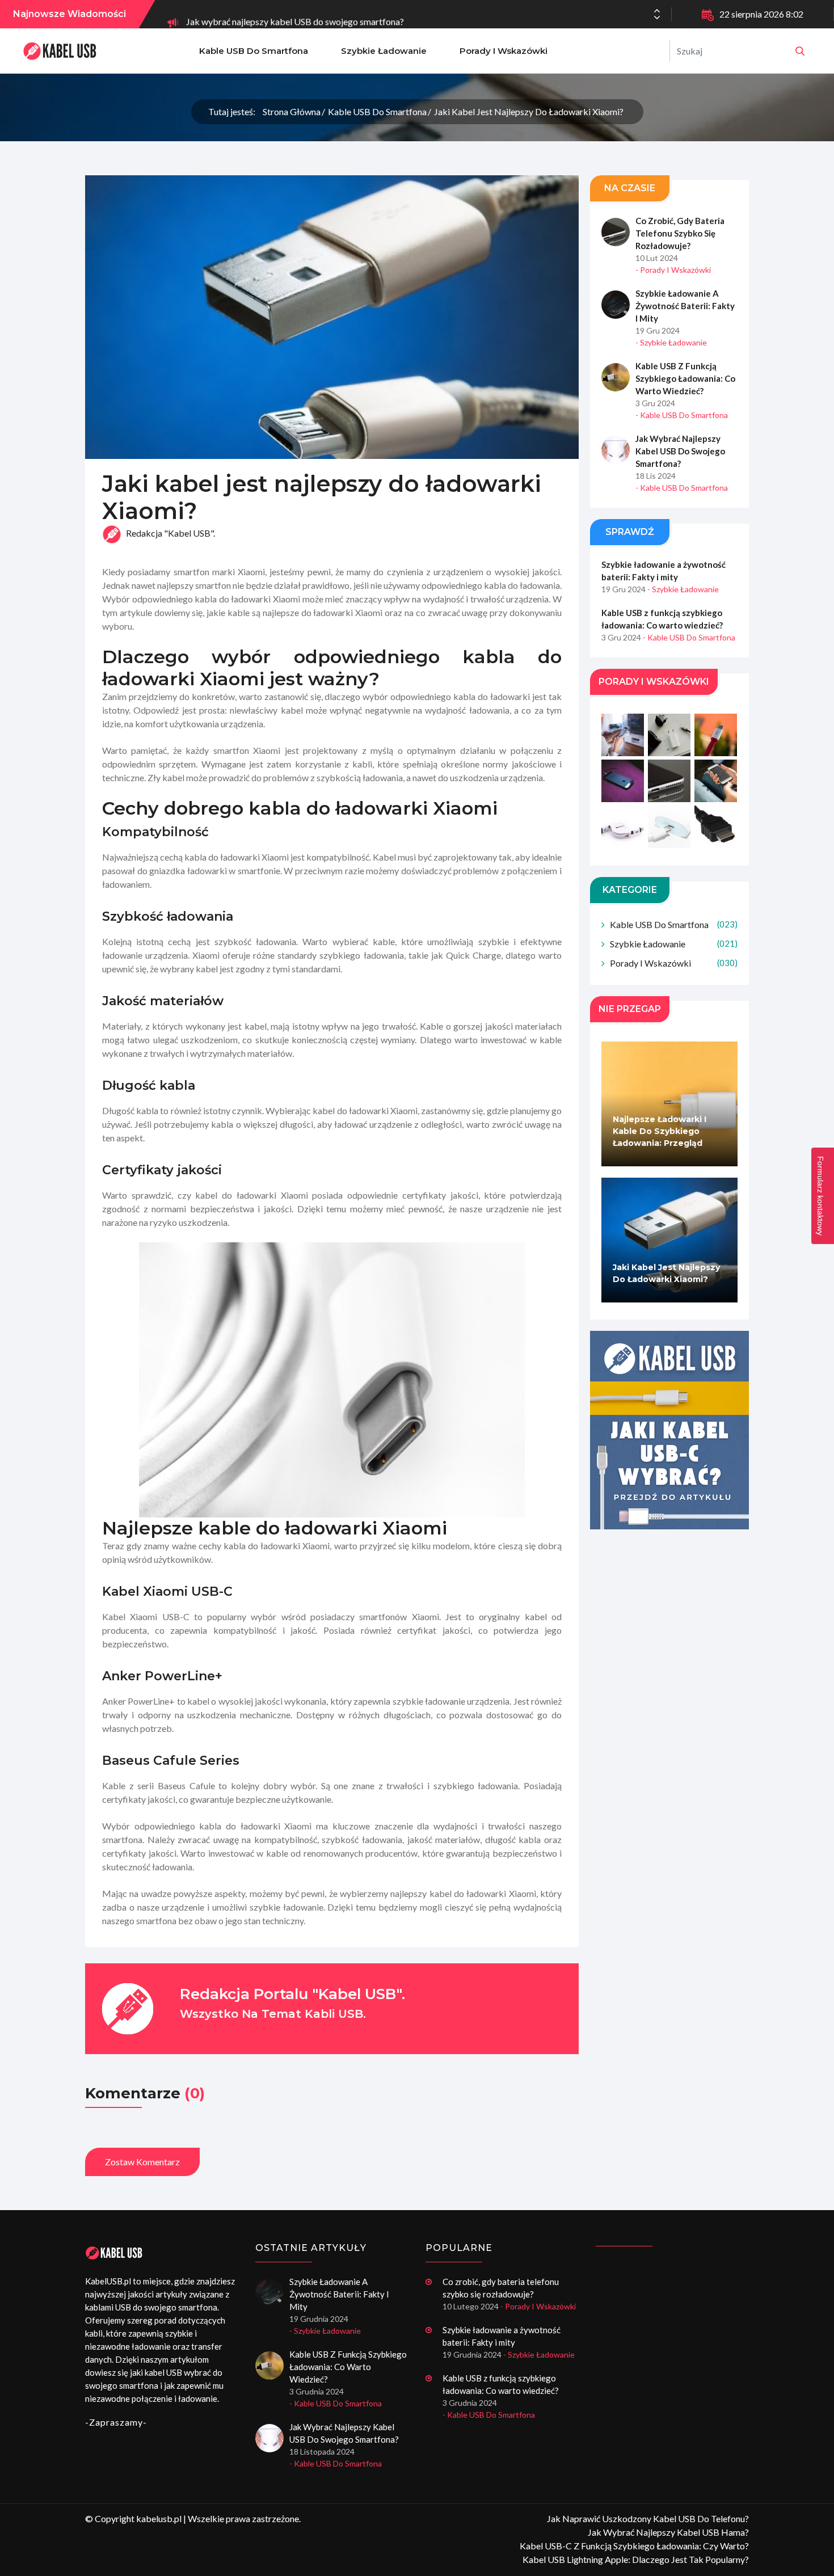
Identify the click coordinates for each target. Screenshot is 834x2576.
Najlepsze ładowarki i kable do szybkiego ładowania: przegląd (660, 1131)
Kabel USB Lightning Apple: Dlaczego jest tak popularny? (636, 2559)
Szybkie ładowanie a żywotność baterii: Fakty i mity (685, 306)
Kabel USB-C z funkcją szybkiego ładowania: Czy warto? (634, 2546)
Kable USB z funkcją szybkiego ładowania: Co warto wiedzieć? (685, 378)
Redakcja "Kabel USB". (170, 534)
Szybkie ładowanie (384, 51)
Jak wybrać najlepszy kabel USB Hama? (668, 2532)
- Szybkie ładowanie (671, 342)
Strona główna (292, 111)
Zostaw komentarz (142, 2162)
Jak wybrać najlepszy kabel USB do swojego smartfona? (295, 14)
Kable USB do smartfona (254, 51)
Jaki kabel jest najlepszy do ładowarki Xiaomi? (529, 111)
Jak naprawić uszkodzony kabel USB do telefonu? (648, 2518)
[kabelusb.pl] (800, 51)
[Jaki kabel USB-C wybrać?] (669, 1430)
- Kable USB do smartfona (682, 415)
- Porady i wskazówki (673, 270)
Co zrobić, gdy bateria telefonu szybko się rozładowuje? (680, 233)
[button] (657, 18)
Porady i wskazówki (504, 51)
